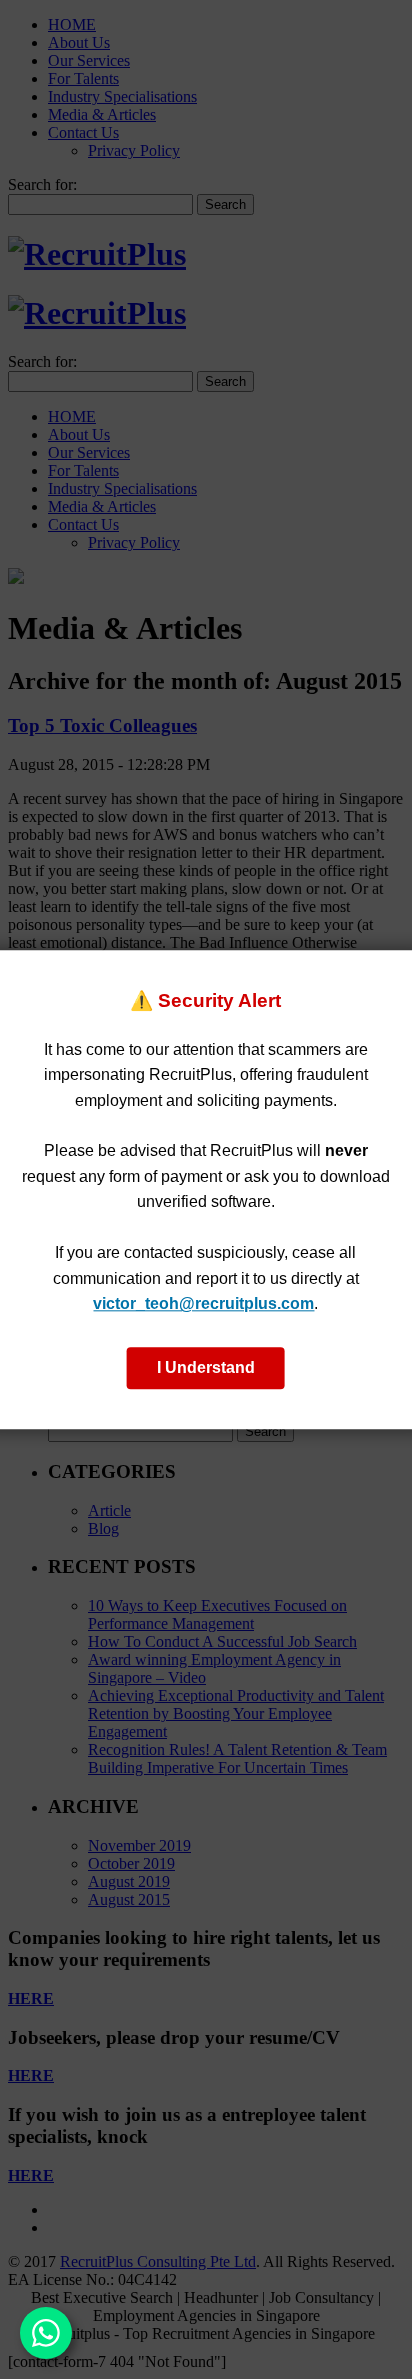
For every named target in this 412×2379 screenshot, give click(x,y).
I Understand (206, 1367)
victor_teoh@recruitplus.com (203, 1304)
